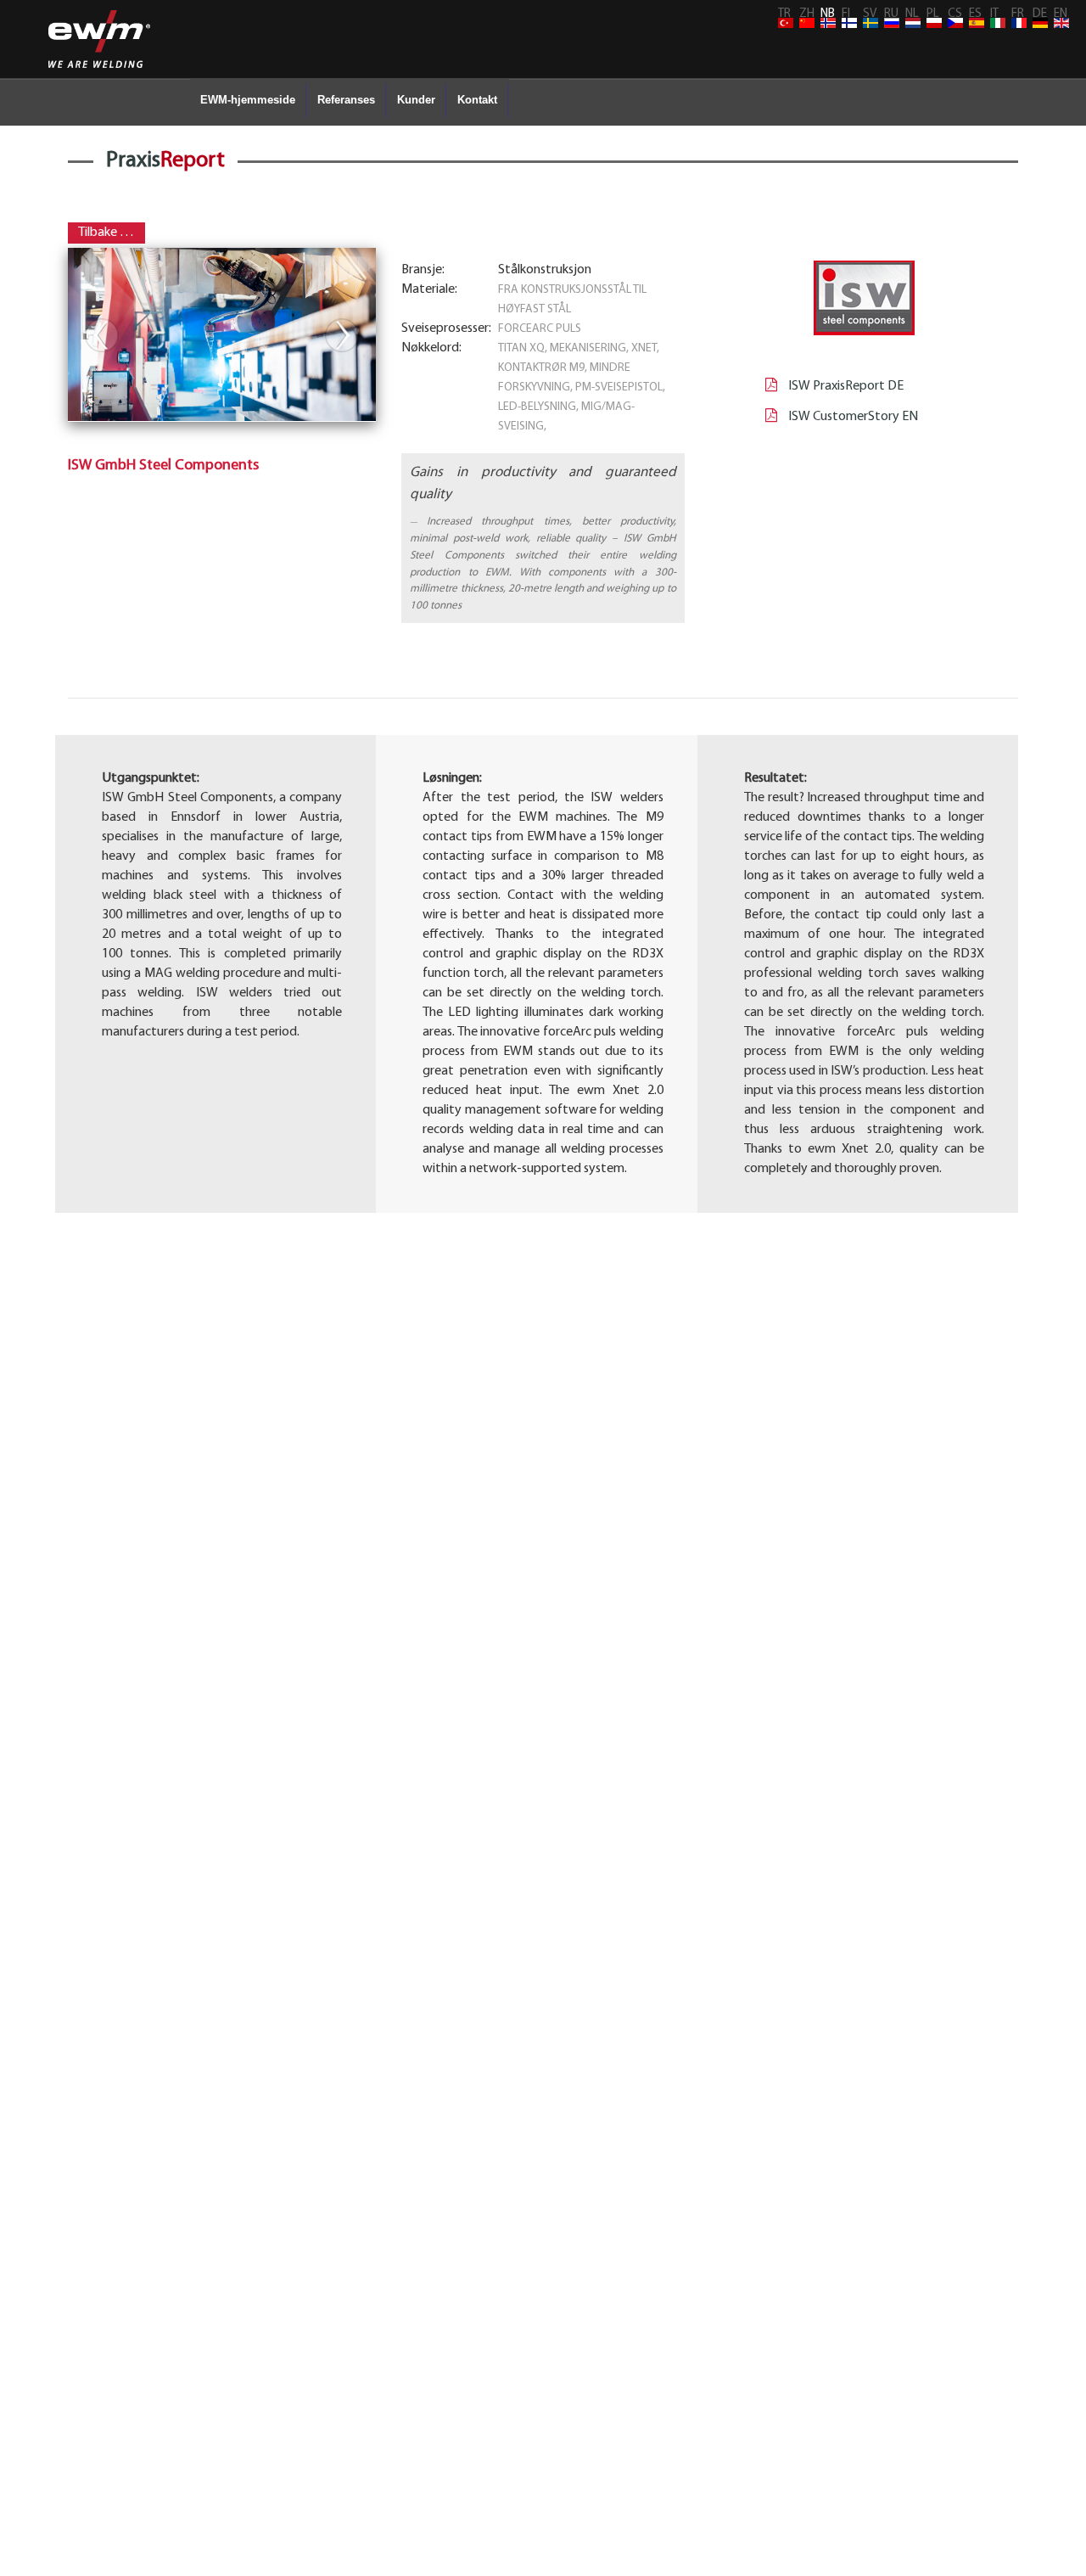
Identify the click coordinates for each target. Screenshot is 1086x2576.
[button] (222, 353)
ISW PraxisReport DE (845, 386)
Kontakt (477, 100)
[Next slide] (342, 335)
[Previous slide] (102, 335)
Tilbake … (106, 233)
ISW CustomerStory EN (852, 417)
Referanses (346, 100)
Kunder (416, 100)
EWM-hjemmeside (248, 100)
